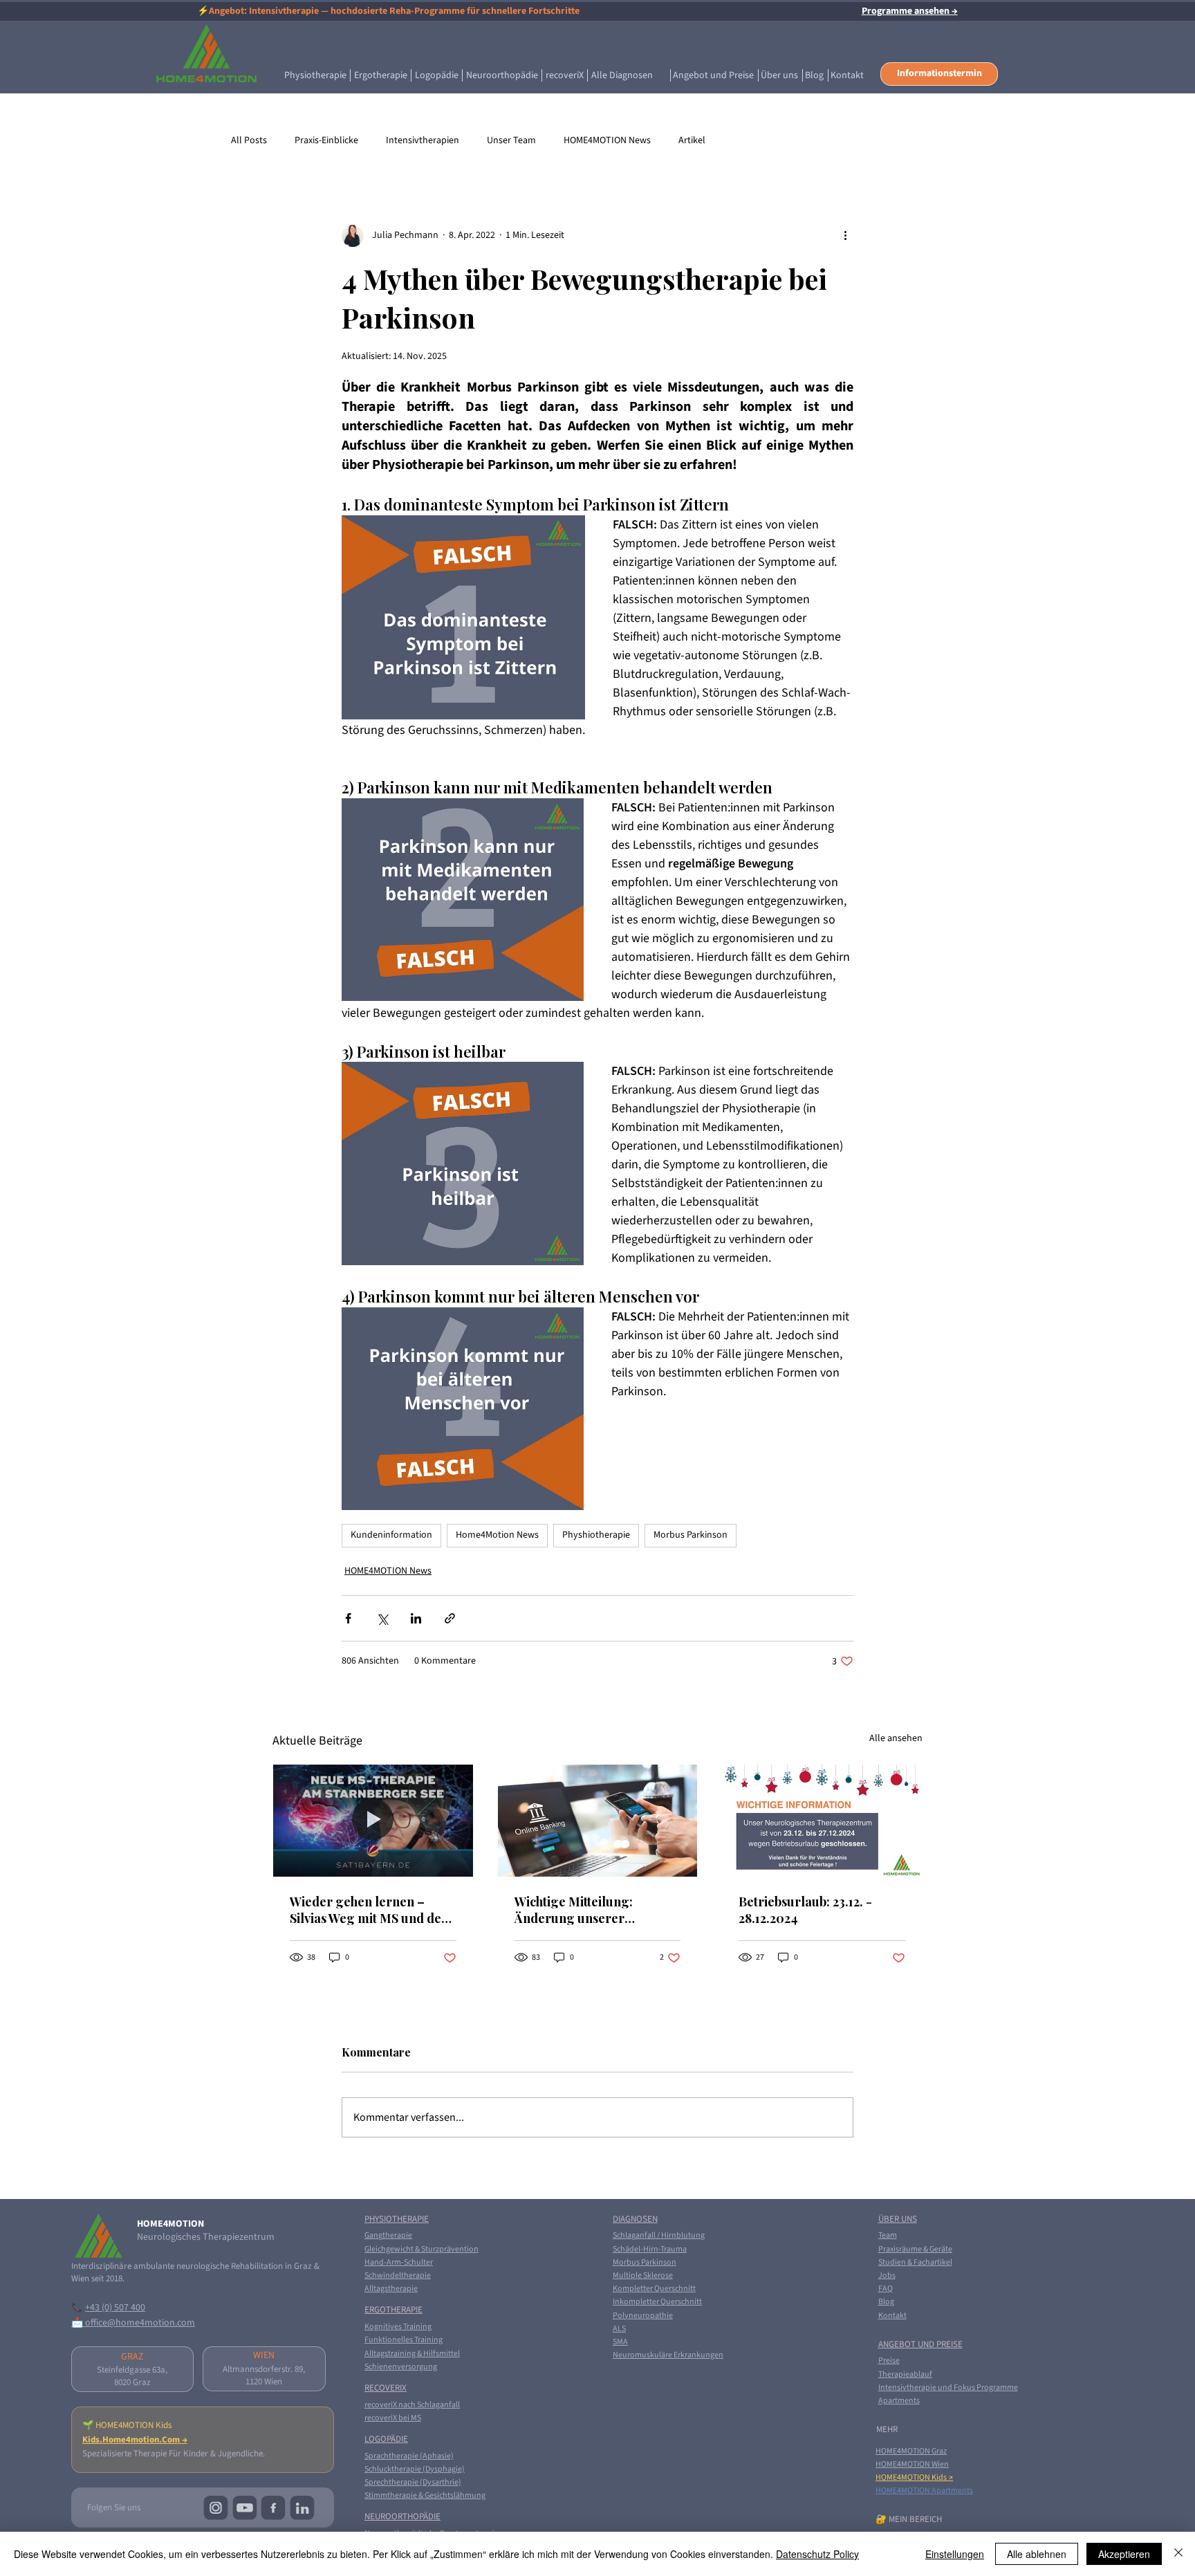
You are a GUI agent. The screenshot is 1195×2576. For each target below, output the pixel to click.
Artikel (692, 141)
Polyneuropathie (643, 2316)
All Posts (249, 141)
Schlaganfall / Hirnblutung (659, 2235)
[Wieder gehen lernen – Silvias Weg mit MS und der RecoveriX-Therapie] (373, 1821)
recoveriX (386, 2388)
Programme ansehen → (910, 11)
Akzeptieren (1124, 2554)
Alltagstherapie (391, 2289)
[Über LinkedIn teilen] (416, 1618)
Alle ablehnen (1037, 2554)
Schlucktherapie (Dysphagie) (415, 2469)
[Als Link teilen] (450, 1618)
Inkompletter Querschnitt (657, 2302)
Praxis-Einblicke (326, 141)
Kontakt (892, 2316)
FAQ (886, 2289)
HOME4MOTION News (607, 141)
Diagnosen (635, 2219)
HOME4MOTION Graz (911, 2451)
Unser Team (511, 141)
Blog (886, 2302)
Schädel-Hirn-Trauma (650, 2249)
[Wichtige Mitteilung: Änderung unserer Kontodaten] (598, 1821)
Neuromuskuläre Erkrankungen (668, 2355)
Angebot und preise (920, 2344)
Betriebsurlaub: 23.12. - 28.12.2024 (805, 1910)
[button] (939, 74)
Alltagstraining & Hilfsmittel (412, 2354)
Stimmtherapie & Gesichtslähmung (425, 2495)
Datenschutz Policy (817, 2554)
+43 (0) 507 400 (115, 2308)
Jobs (887, 2275)
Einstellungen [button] (955, 2554)
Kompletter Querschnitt (654, 2289)
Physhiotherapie (596, 1535)
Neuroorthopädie (402, 2517)
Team (888, 2235)
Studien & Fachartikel (915, 2262)
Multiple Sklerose (643, 2275)
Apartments (899, 2401)
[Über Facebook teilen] (348, 1618)
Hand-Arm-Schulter (399, 2262)
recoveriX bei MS (393, 2418)
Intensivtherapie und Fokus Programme (948, 2388)
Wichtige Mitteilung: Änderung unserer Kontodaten (574, 1910)
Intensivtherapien (423, 141)
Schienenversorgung (401, 2367)
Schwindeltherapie (398, 2275)
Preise (889, 2361)
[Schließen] (1178, 2554)
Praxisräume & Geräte (915, 2249)
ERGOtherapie (393, 2310)
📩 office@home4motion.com (133, 2323)
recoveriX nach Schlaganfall (412, 2405)
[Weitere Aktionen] (845, 236)
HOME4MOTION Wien (912, 2464)
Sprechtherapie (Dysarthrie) (413, 2482)
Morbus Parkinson (691, 1535)
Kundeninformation (391, 1535)
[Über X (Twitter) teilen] (382, 1618)
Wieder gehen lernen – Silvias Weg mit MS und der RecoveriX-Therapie (369, 1910)
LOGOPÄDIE (386, 2439)
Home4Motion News (497, 1535)
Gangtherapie (388, 2235)
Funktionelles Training (404, 2340)
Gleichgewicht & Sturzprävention (422, 2249)
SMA (620, 2342)
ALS (619, 2329)
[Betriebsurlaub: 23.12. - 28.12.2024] (822, 1821)
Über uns (898, 2219)
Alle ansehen (896, 1738)
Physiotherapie (397, 2219)
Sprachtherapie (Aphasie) (409, 2456)
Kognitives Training (398, 2327)
